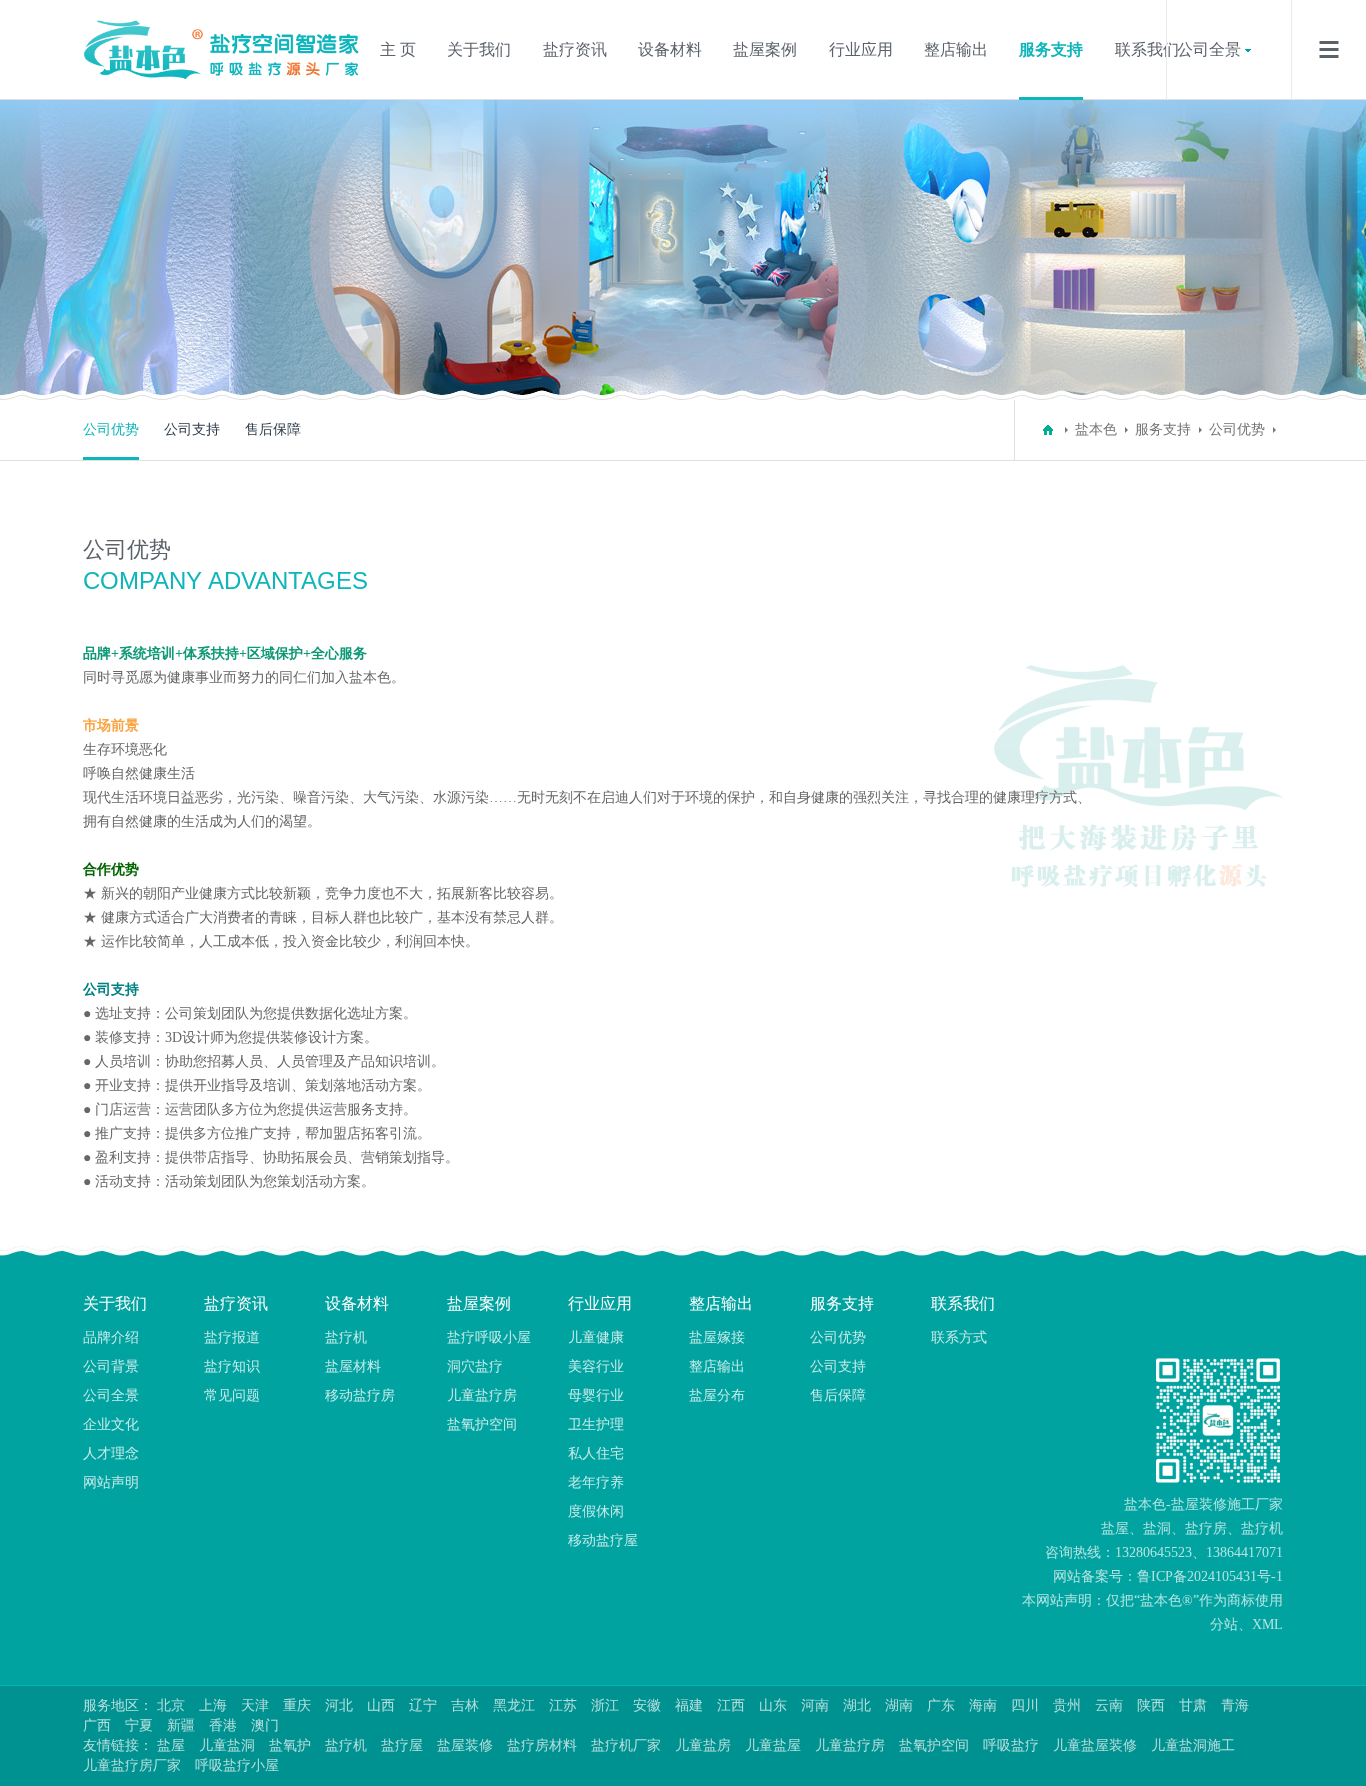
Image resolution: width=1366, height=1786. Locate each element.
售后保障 (273, 429)
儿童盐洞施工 (1193, 1745)
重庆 (297, 1705)
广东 (941, 1705)
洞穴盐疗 (475, 1366)
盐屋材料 (353, 1366)
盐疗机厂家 (626, 1745)
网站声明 (111, 1482)
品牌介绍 (111, 1337)
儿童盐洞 (227, 1745)
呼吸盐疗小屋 (237, 1765)
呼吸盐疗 (1011, 1745)
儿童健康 (596, 1337)
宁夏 (139, 1725)
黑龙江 (514, 1705)
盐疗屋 (402, 1745)
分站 (1224, 1624)
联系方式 (959, 1337)
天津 (255, 1705)
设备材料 (670, 49)
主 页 (398, 49)
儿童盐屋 (773, 1745)
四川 (1025, 1705)
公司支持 (192, 429)
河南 (815, 1705)
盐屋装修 (465, 1745)
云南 (1109, 1705)
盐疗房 (1206, 1528)
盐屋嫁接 (717, 1337)
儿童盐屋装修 (1095, 1745)
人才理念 (111, 1453)
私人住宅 (596, 1453)
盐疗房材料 (542, 1745)
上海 (213, 1705)
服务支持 (1051, 49)
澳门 (265, 1725)
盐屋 (1115, 1528)
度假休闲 (596, 1511)
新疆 (181, 1725)
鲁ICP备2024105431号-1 (1210, 1576)
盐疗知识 (232, 1366)
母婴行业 (596, 1395)
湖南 (899, 1705)
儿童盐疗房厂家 (132, 1765)
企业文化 (111, 1424)
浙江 (605, 1705)
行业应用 (861, 49)
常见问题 (232, 1395)
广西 (97, 1725)
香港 (223, 1725)
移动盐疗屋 (603, 1540)
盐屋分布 (717, 1395)
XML (1267, 1624)
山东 (773, 1705)
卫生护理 (596, 1424)
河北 (339, 1705)
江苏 (563, 1705)
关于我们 (479, 49)
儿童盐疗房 (482, 1395)
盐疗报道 (232, 1337)
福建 (689, 1705)
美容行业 (596, 1366)
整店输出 (956, 49)
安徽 (647, 1705)
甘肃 (1193, 1705)
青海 (1235, 1705)
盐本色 (1096, 429)
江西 (731, 1705)
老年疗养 (596, 1482)
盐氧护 (290, 1745)
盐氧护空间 (482, 1424)
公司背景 (111, 1366)
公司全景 (1209, 49)
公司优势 (111, 429)
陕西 (1151, 1705)
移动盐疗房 (360, 1395)
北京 (171, 1705)
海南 (983, 1705)
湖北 (857, 1705)
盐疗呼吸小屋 (489, 1337)
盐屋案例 (765, 49)
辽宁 (423, 1705)
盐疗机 (346, 1337)
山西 (381, 1705)
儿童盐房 (703, 1745)
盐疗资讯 (575, 49)
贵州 (1067, 1705)
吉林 (465, 1705)
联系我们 (1147, 49)
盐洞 (1157, 1528)
